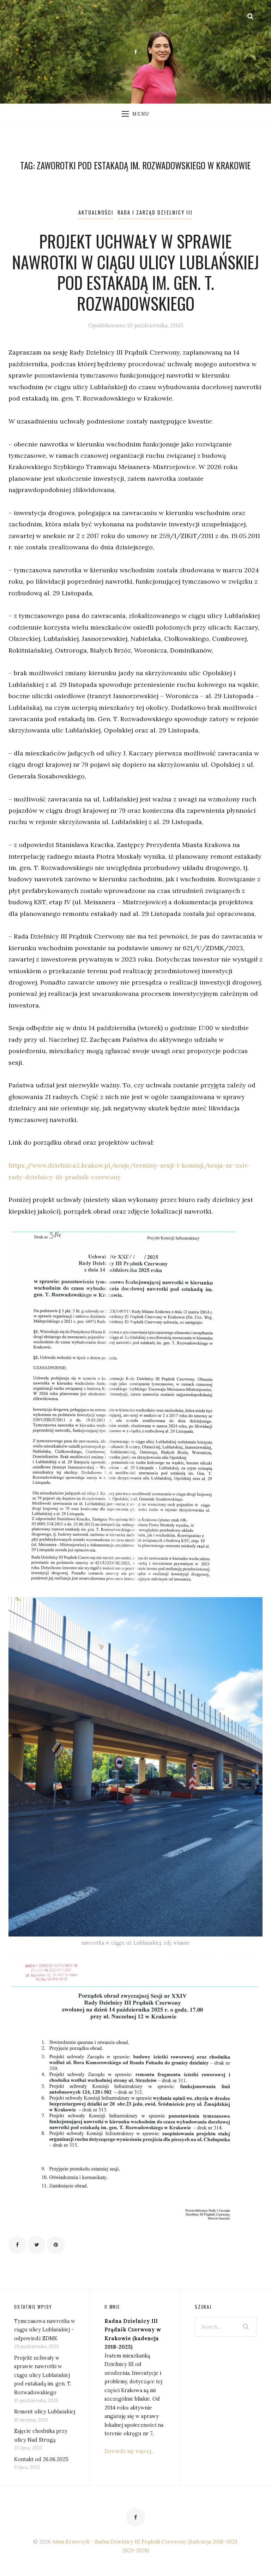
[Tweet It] (36, 2245)
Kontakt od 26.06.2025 (41, 2459)
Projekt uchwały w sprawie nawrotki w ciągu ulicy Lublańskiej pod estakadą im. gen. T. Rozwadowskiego (135, 272)
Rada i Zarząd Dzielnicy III (155, 212)
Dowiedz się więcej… (130, 2451)
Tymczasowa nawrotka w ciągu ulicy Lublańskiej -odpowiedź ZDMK (45, 2330)
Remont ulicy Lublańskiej (45, 2412)
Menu (141, 114)
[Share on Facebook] (17, 2245)
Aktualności (96, 212)
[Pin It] (56, 2245)
